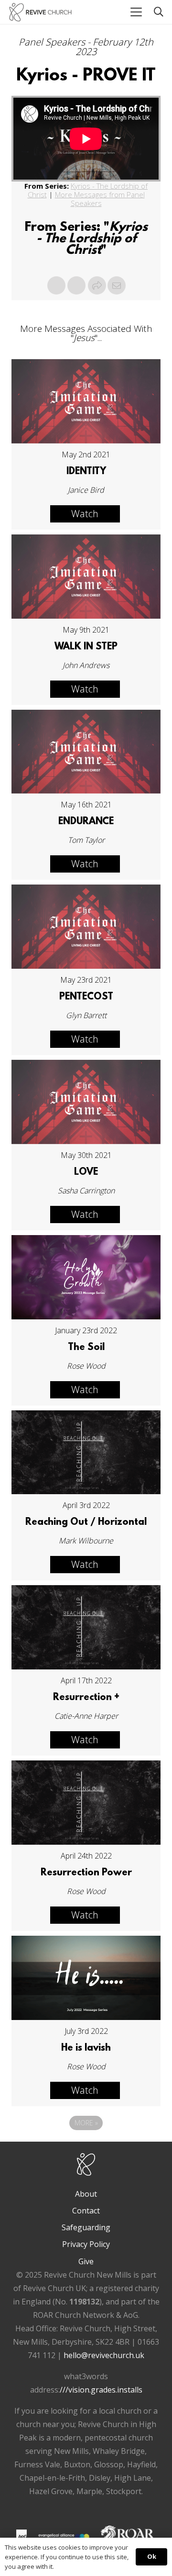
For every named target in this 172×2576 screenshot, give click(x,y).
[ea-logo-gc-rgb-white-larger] (64, 2537)
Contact (86, 2211)
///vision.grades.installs (101, 2390)
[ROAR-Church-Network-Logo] (128, 2537)
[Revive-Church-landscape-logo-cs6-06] (40, 12)
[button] (136, 12)
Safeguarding (86, 2227)
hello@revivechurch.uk (104, 2355)
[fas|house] (21, 2535)
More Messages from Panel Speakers (100, 199)
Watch (85, 514)
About (86, 2194)
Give (86, 2261)
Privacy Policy (86, 2244)
